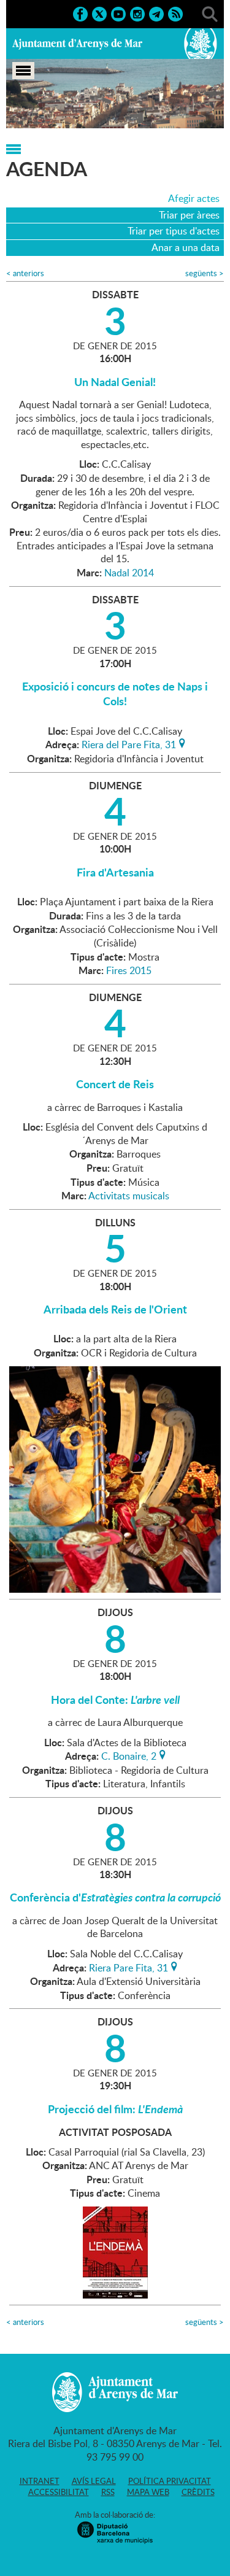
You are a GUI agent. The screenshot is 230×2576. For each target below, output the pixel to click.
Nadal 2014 (129, 573)
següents (205, 273)
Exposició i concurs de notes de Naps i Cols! (115, 694)
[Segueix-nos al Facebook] (80, 13)
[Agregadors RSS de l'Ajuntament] (175, 13)
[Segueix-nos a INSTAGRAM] (137, 13)
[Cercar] (210, 13)
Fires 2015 (129, 970)
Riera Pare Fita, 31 (128, 1967)
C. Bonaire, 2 (129, 1755)
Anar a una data (186, 247)
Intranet (40, 2481)
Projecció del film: (115, 2109)
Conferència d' (115, 1897)
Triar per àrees (189, 215)
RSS (108, 2492)
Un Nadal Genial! (115, 382)
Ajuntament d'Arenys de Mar (77, 44)
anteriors (25, 273)
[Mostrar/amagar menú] (23, 71)
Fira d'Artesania (115, 872)
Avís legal (94, 2481)
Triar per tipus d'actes (174, 231)
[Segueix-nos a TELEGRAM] (156, 13)
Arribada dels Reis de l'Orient (115, 1309)
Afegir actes (194, 198)
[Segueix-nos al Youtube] (118, 13)
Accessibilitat (59, 2492)
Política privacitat (170, 2481)
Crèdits (198, 2492)
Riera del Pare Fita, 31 (129, 743)
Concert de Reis (115, 1084)
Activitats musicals (129, 1196)
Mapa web (148, 2492)
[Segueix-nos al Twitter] (99, 13)
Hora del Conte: (115, 1700)
